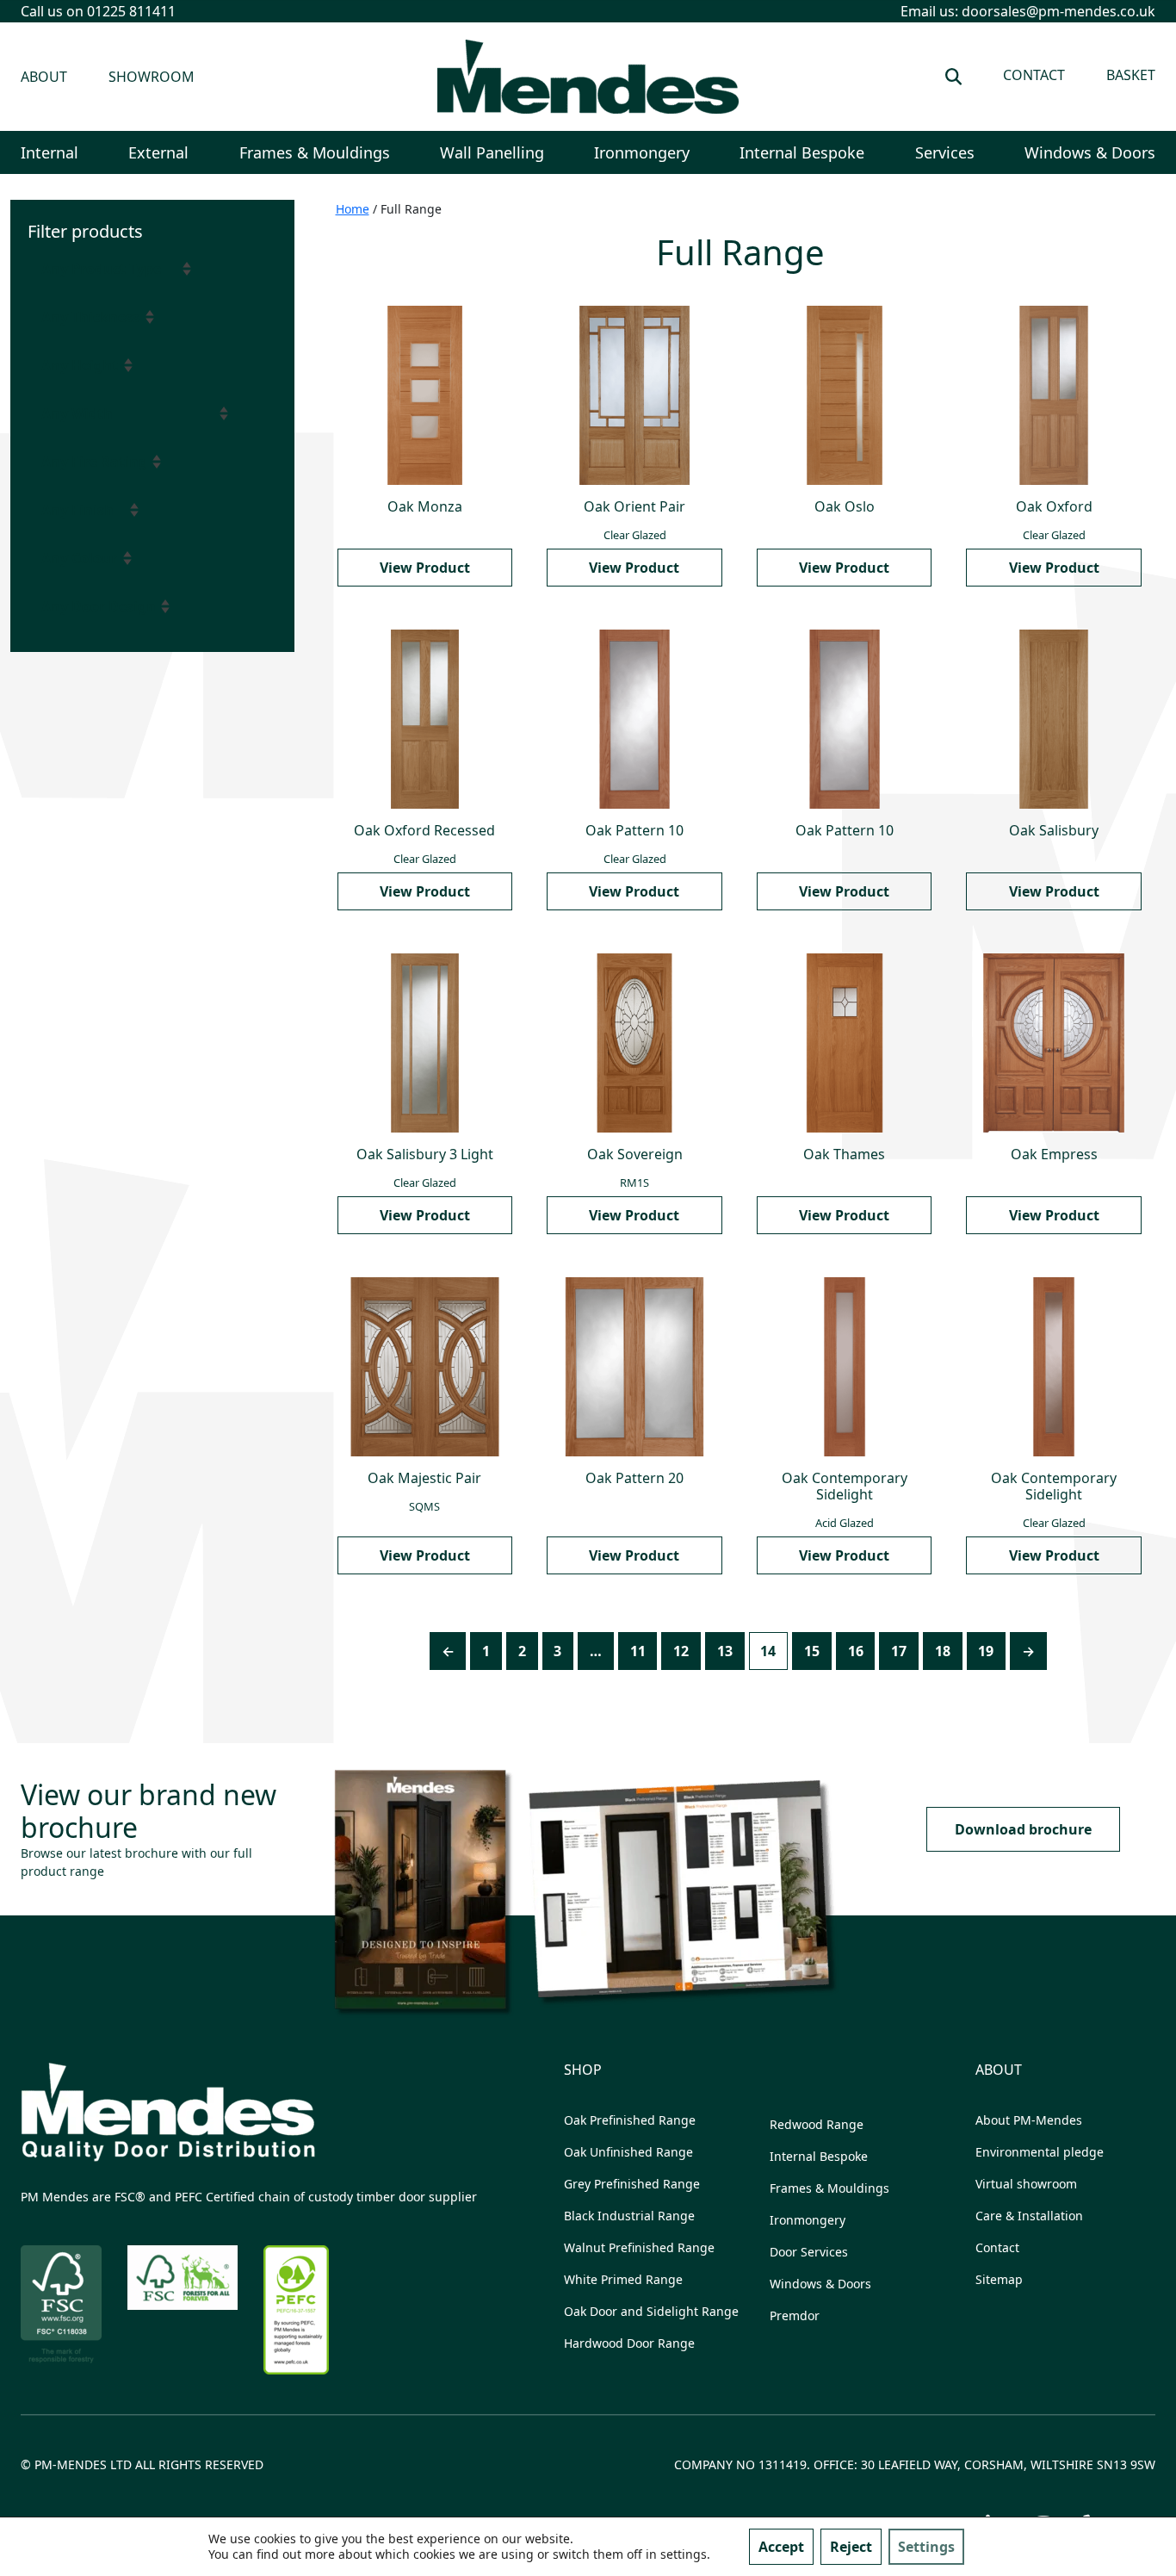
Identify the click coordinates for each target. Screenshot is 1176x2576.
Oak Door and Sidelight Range (651, 2311)
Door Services (809, 2252)
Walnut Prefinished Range (639, 2247)
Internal (50, 152)
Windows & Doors (1090, 152)
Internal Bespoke (802, 152)
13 (725, 1651)
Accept (781, 2547)
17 (899, 1651)
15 (812, 1651)
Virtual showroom (1026, 2184)
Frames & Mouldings (315, 152)
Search (953, 77)
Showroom (152, 77)
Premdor (795, 2315)
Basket (1131, 75)
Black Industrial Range (629, 2216)
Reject (851, 2547)
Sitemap (999, 2279)
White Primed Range (623, 2279)
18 (943, 1651)
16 (856, 1651)
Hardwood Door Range (629, 2343)
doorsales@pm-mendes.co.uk (1058, 11)
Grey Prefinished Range (632, 2184)
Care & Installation (1029, 2216)
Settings (926, 2547)
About (44, 77)
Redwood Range (817, 2124)
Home (353, 209)
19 (986, 1651)
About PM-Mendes (1029, 2120)
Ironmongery (642, 152)
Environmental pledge (1040, 2152)
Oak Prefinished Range (630, 2120)
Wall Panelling (492, 152)
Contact (1034, 75)
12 (681, 1651)
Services (945, 152)
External (158, 152)
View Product (425, 568)
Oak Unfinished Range (628, 2152)
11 (638, 1651)
